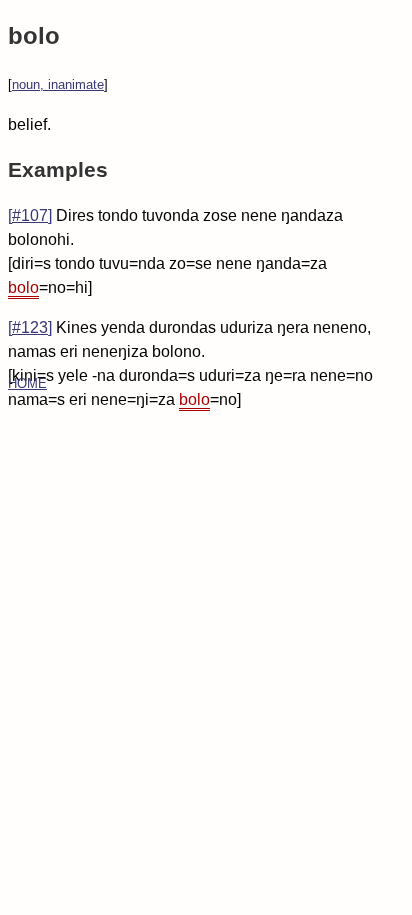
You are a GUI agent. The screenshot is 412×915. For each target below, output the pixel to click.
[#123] (30, 327)
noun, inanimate (58, 84)
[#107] (30, 215)
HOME (27, 383)
